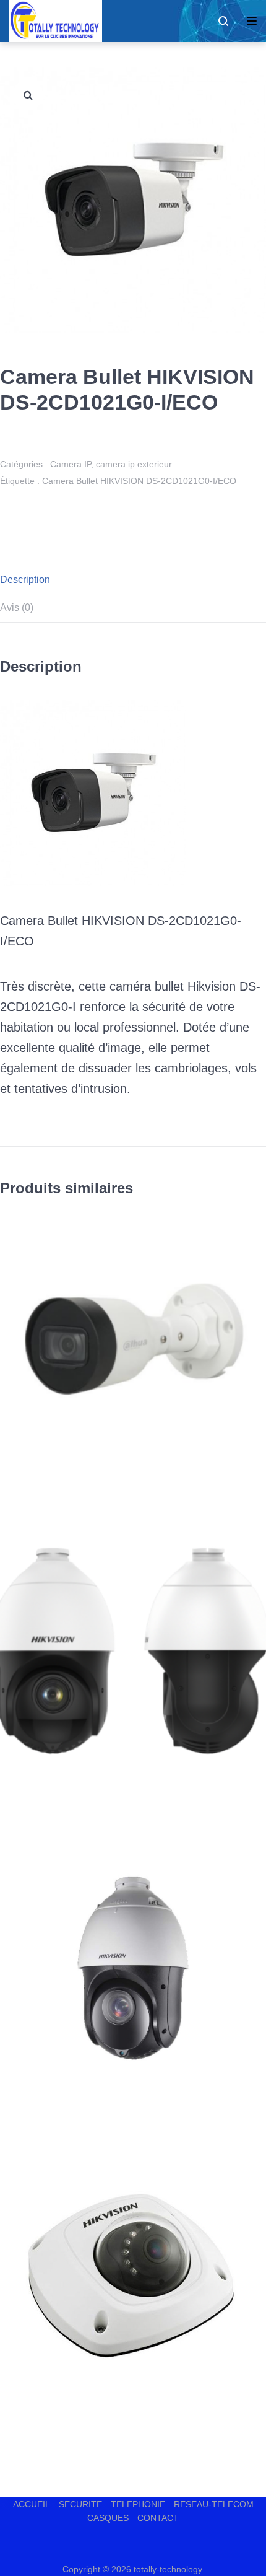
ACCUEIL (32, 2504)
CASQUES (108, 2518)
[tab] (133, 580)
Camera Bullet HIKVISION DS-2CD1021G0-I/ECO (139, 481)
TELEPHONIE (138, 2504)
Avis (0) (17, 607)
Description (25, 580)
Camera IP (71, 464)
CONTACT (158, 2518)
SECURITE (80, 2504)
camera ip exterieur (134, 464)
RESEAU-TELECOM (214, 2504)
